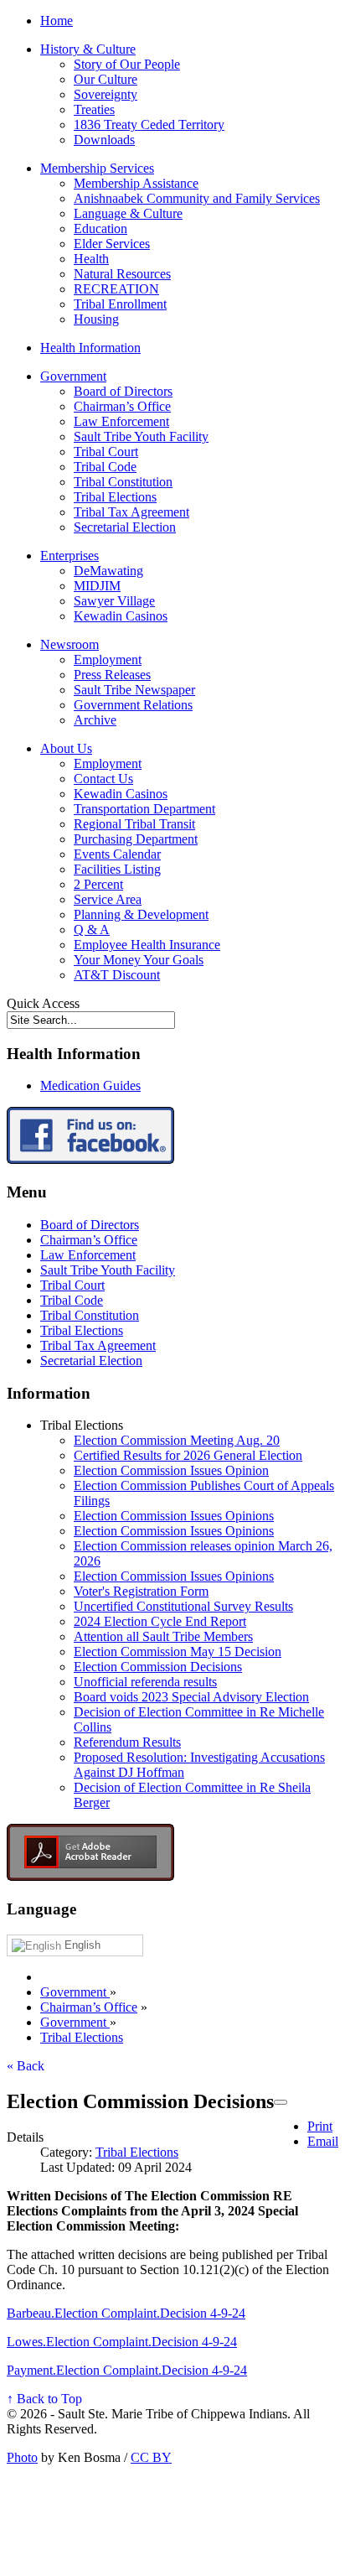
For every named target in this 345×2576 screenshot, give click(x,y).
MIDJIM (97, 586)
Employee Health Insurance (147, 945)
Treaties (94, 109)
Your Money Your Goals (139, 960)
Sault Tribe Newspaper (134, 690)
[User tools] (281, 2102)
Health (91, 259)
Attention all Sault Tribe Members (163, 1636)
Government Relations (133, 705)
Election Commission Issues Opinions (174, 1516)
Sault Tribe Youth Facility (141, 436)
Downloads (104, 140)
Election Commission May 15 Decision (178, 1652)
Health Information (90, 348)
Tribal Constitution (123, 482)
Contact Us (103, 779)
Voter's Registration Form (141, 1591)
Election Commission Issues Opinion (171, 1470)
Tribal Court (106, 452)
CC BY (151, 2457)
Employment (108, 660)
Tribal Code (105, 467)
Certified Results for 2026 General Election (188, 1455)
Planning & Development (141, 914)
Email (323, 2141)
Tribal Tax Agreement (131, 512)
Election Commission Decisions (158, 1667)
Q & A (92, 930)
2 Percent (98, 884)
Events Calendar (117, 854)
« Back (26, 2066)
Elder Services (112, 244)
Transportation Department (144, 809)
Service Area (108, 899)
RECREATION (116, 289)
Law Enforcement (121, 421)
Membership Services (97, 168)
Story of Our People (127, 64)
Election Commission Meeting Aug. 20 (177, 1440)
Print (320, 2126)
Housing (96, 319)
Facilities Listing (117, 869)
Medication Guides (90, 1085)
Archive (95, 720)
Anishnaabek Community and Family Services (197, 198)
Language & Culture (128, 213)
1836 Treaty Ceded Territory (149, 125)
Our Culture (106, 79)
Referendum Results (127, 1742)
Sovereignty (106, 94)
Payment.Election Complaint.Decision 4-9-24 (127, 2370)
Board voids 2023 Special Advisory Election (191, 1697)
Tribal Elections (115, 497)
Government (73, 376)
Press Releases (112, 675)
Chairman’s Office (122, 406)
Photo (22, 2457)
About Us (66, 748)
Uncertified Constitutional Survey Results (183, 1606)
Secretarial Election (125, 527)
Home (57, 21)
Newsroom (70, 644)
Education (100, 229)
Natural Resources (122, 274)
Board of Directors (123, 391)
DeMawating (108, 571)
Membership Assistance (136, 183)
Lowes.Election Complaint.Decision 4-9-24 (122, 2342)
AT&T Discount (117, 975)
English (81, 1945)
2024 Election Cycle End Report (160, 1621)
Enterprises (70, 556)
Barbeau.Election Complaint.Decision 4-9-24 (126, 2313)
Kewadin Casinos (121, 616)
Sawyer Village (114, 601)
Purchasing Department (136, 839)
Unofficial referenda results (145, 1682)
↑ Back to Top (44, 2399)
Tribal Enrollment (120, 304)
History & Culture (88, 49)
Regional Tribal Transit (134, 824)
